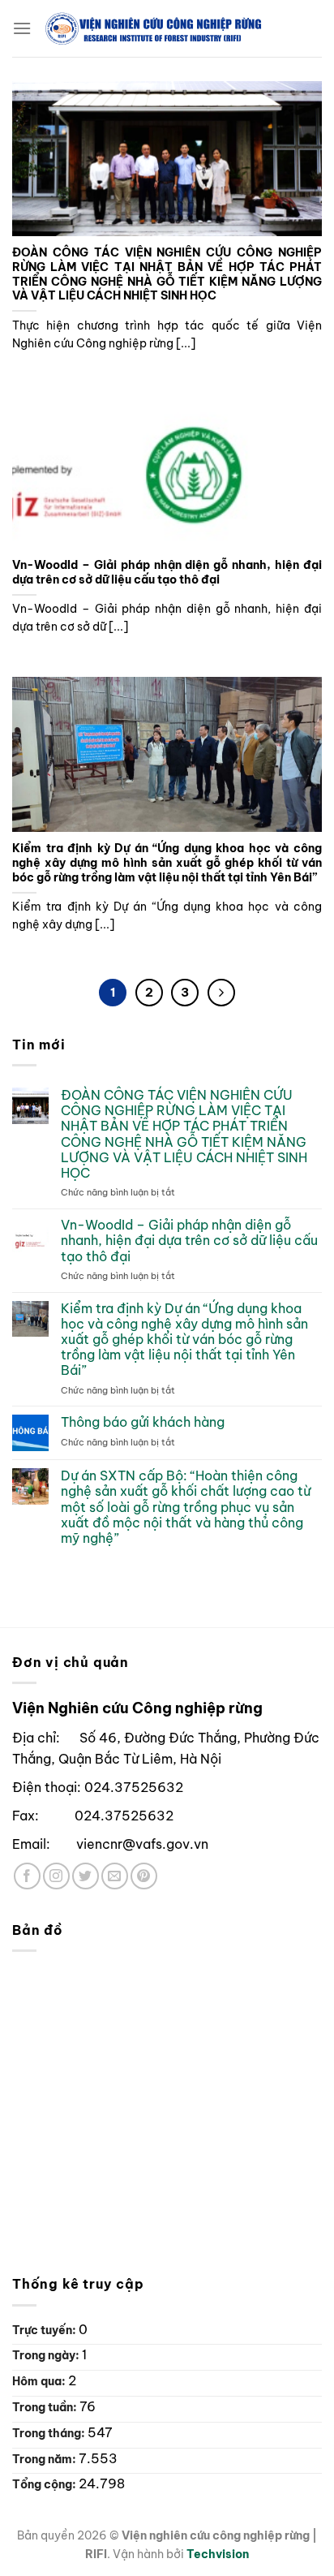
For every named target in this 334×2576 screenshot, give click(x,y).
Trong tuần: (46, 2407)
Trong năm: (45, 2459)
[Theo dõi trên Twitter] (86, 1876)
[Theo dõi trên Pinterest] (144, 1876)
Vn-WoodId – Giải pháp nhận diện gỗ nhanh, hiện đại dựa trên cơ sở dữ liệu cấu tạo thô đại (167, 573)
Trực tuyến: (45, 2330)
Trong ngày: (47, 2355)
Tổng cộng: (45, 2484)
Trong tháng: (50, 2433)
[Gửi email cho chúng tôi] (115, 1876)
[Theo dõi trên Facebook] (27, 1876)
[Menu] (22, 28)
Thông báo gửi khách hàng (143, 1422)
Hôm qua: (40, 2381)
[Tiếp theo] (221, 993)
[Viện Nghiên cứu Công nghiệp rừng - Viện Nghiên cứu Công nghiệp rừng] (177, 28)
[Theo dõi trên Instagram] (56, 1876)
